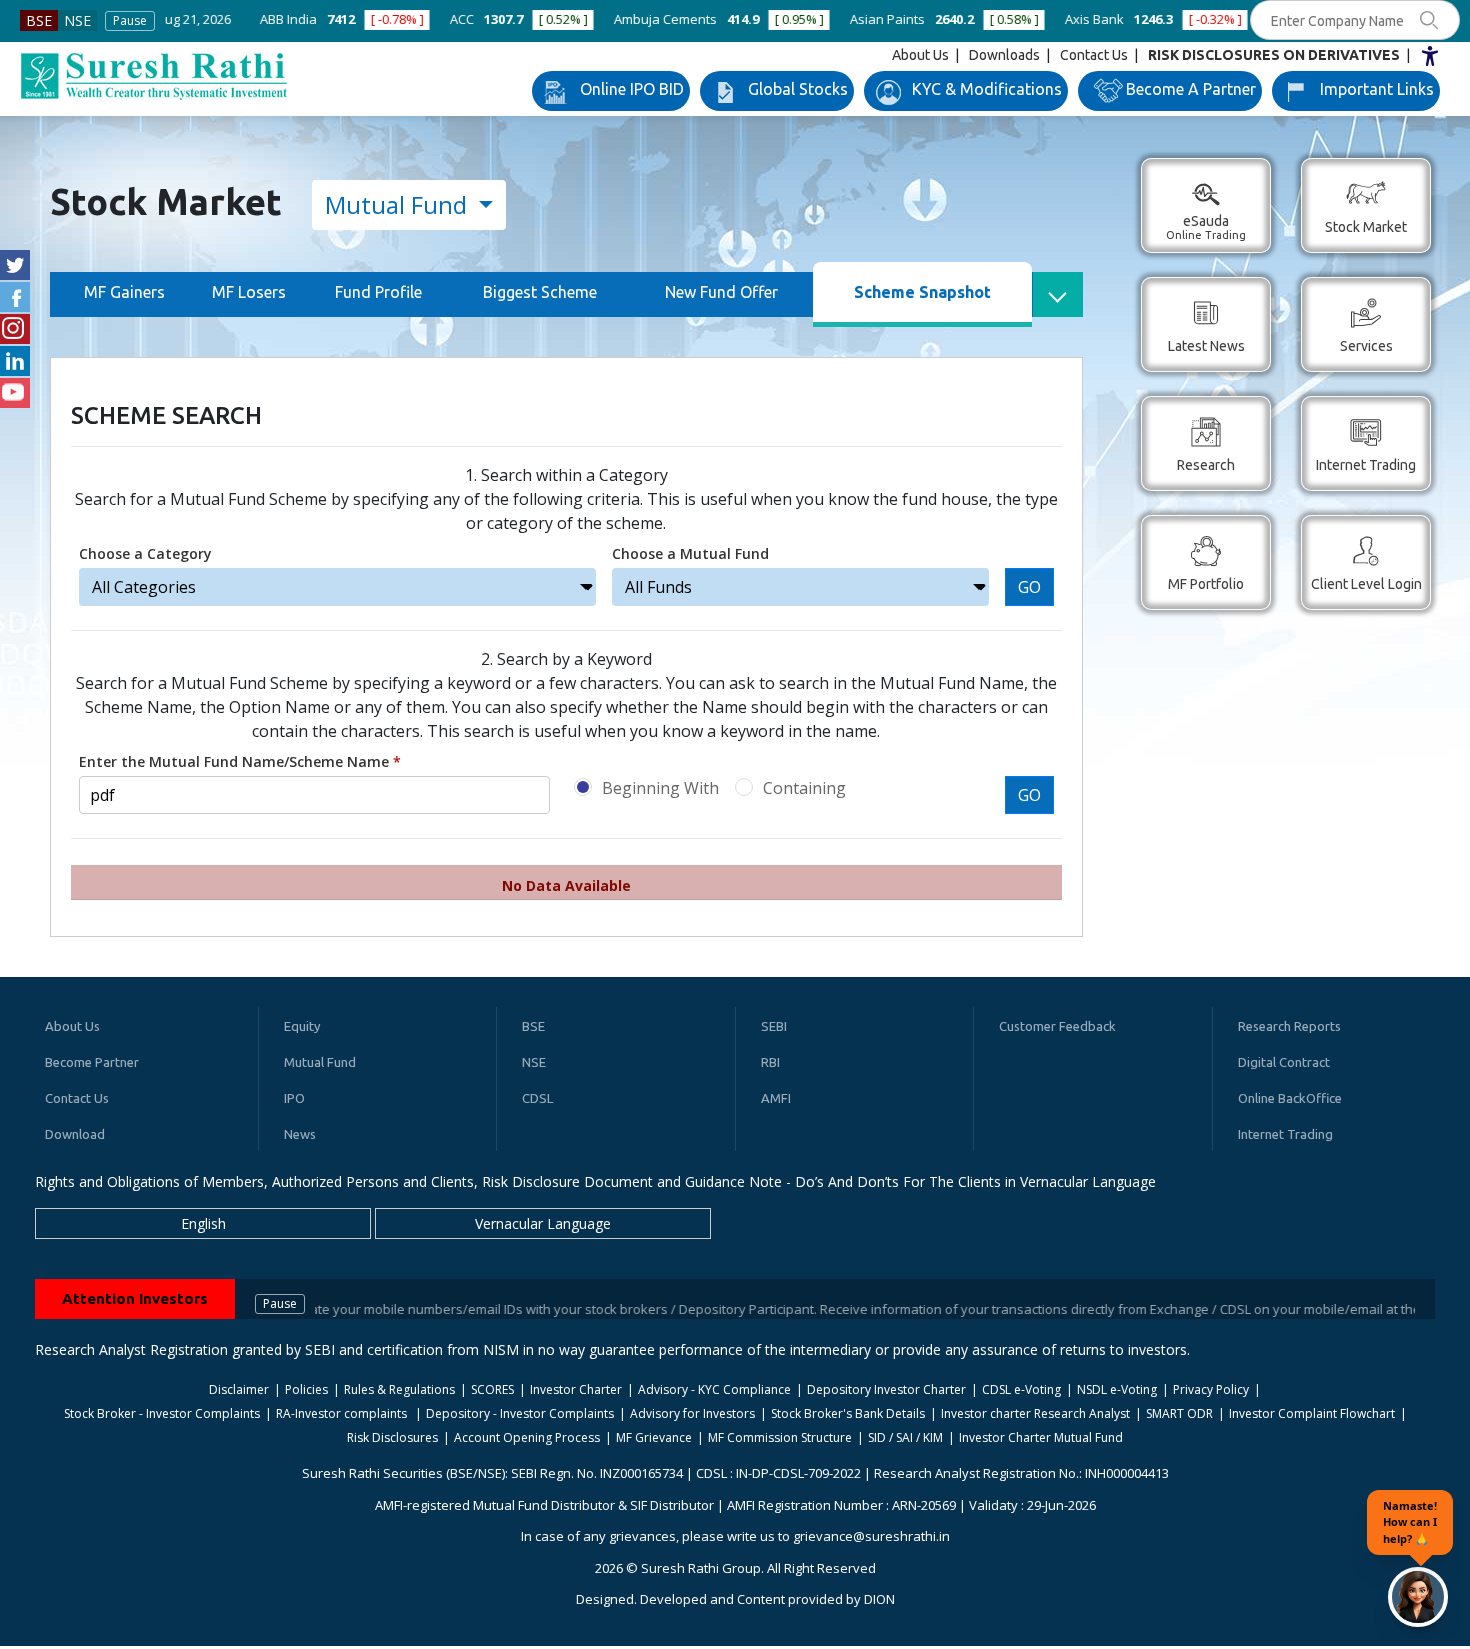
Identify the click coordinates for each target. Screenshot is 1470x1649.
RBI (770, 1062)
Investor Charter (576, 1389)
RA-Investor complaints (343, 1413)
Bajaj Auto (1190, 19)
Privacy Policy (1211, 1389)
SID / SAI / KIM (905, 1437)
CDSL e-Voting (1021, 1389)
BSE (39, 20)
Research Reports (1289, 1026)
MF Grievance (654, 1437)
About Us (920, 55)
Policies (306, 1389)
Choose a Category (145, 553)
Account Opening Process (527, 1437)
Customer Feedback (1057, 1026)
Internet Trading (1285, 1134)
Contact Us (1094, 55)
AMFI (776, 1098)
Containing (804, 788)
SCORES (492, 1389)
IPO (294, 1098)
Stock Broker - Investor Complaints (162, 1413)
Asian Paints (779, 19)
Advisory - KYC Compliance (714, 1389)
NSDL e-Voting (1117, 1389)
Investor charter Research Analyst (1035, 1413)
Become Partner (92, 1062)
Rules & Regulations (399, 1389)
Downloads (1004, 55)
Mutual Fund (399, 204)
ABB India (180, 19)
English (203, 1223)
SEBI (774, 1026)
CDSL (537, 1098)
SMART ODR (1179, 1413)
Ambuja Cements (557, 19)
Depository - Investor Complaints (520, 1413)
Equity (302, 1026)
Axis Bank (986, 19)
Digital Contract (1284, 1062)
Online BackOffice (1290, 1098)
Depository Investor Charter (886, 1389)
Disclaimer (239, 1389)
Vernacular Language (543, 1223)
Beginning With (660, 788)
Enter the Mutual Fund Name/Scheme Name (240, 761)
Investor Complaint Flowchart (1312, 1413)
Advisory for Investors (692, 1413)
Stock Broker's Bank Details (848, 1413)
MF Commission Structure (780, 1437)
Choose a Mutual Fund (690, 553)
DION (879, 1599)
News (300, 1134)
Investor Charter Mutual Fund (1041, 1437)
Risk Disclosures (392, 1437)
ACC (354, 19)
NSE (77, 20)
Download (75, 1134)
